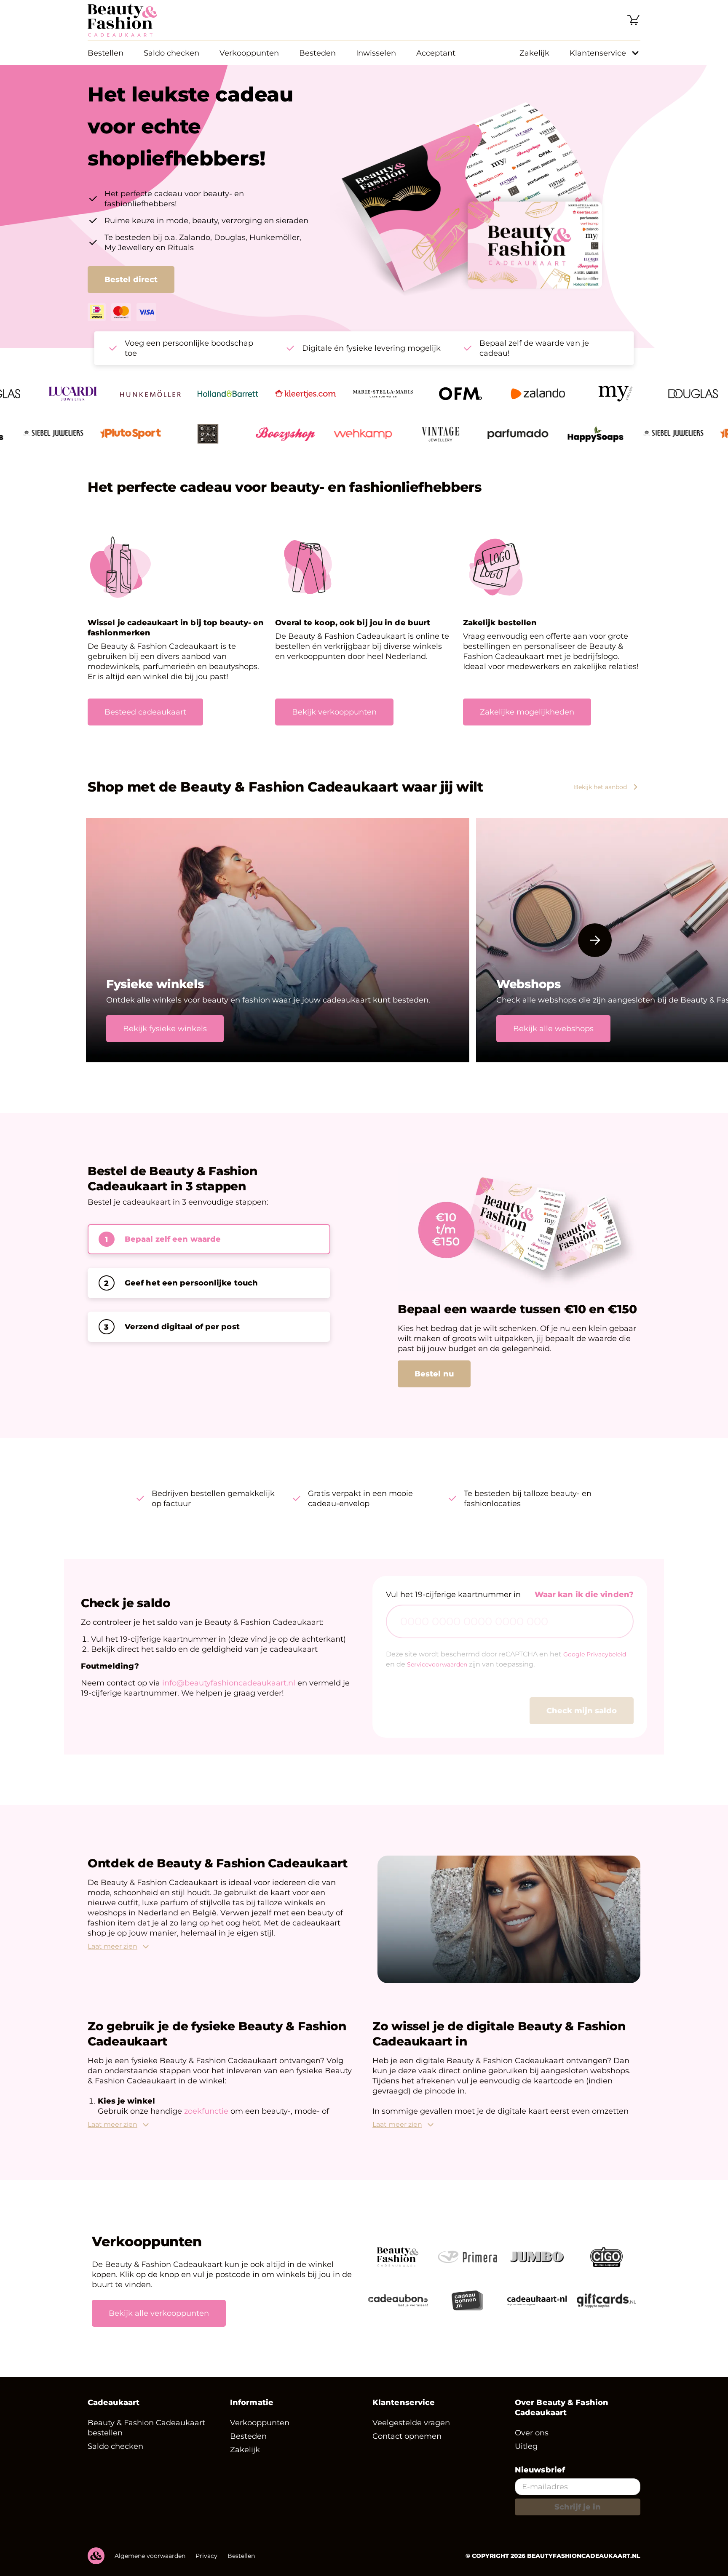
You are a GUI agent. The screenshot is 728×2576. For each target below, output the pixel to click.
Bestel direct (131, 280)
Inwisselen (376, 53)
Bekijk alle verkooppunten (159, 2323)
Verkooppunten (249, 53)
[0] (634, 20)
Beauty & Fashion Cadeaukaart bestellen (146, 2438)
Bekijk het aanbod (600, 787)
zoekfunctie (207, 2121)
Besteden (317, 53)
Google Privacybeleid (595, 1664)
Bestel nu (434, 1384)
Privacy (206, 2566)
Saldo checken (171, 53)
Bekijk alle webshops (553, 1029)
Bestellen (106, 53)
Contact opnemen (407, 2446)
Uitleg (526, 2456)
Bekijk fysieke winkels (165, 1029)
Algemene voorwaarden (150, 2566)
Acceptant (436, 53)
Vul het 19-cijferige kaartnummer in (453, 1605)
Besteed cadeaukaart (145, 712)
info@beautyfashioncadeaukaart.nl (229, 1693)
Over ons (532, 2443)
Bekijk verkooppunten (334, 712)
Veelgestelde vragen (411, 2433)
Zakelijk (534, 53)
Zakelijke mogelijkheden (527, 712)
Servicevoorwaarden (437, 1675)
